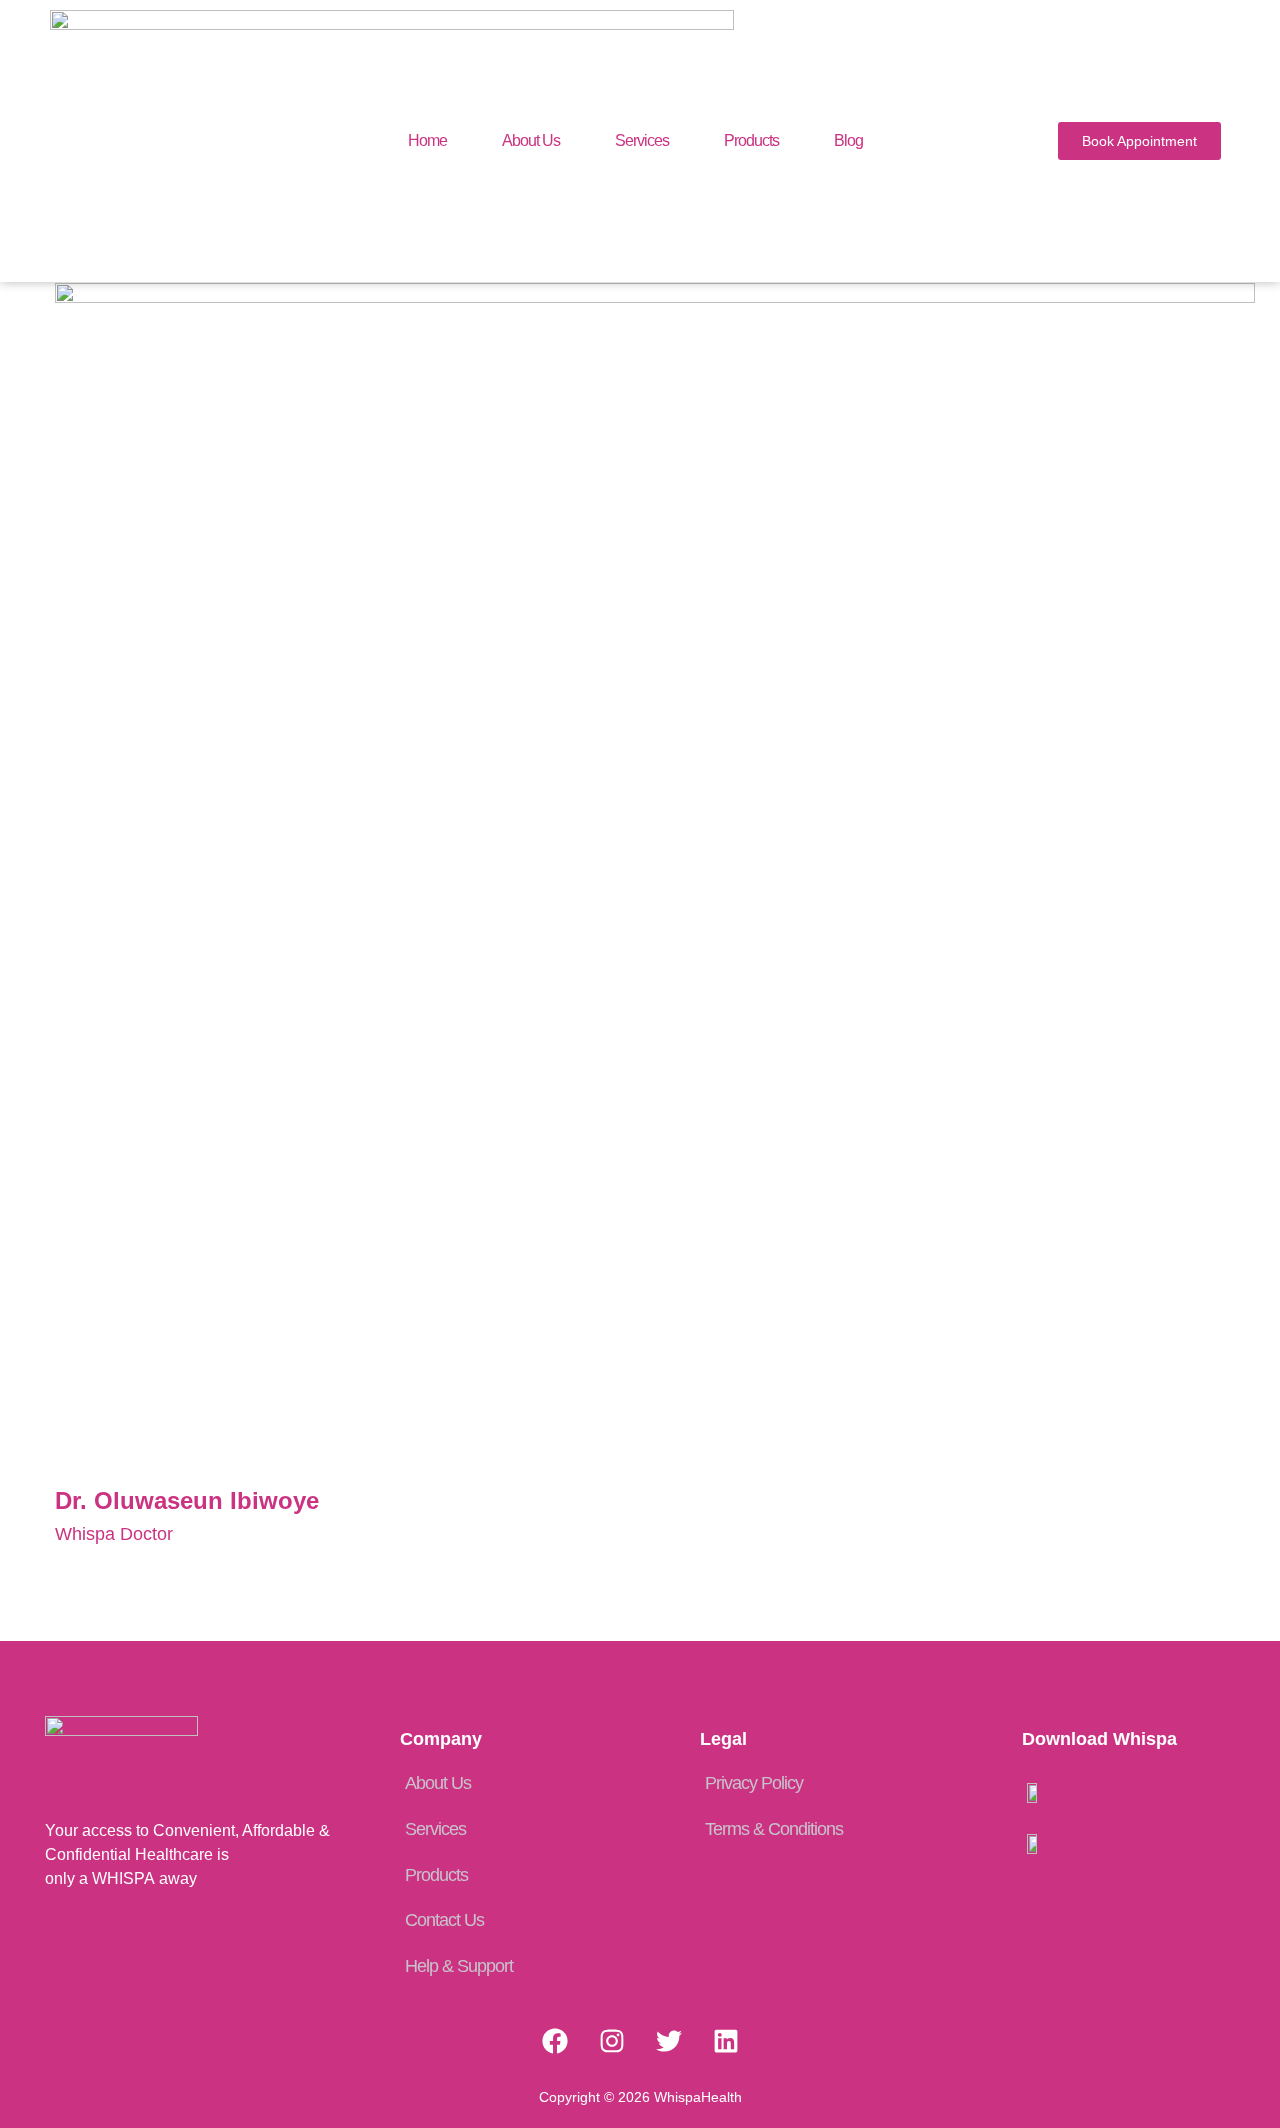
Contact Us (444, 1920)
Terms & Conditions (774, 1829)
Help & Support (459, 1966)
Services (642, 140)
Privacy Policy (754, 1783)
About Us (531, 140)
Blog (848, 140)
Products (751, 140)
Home (427, 140)
